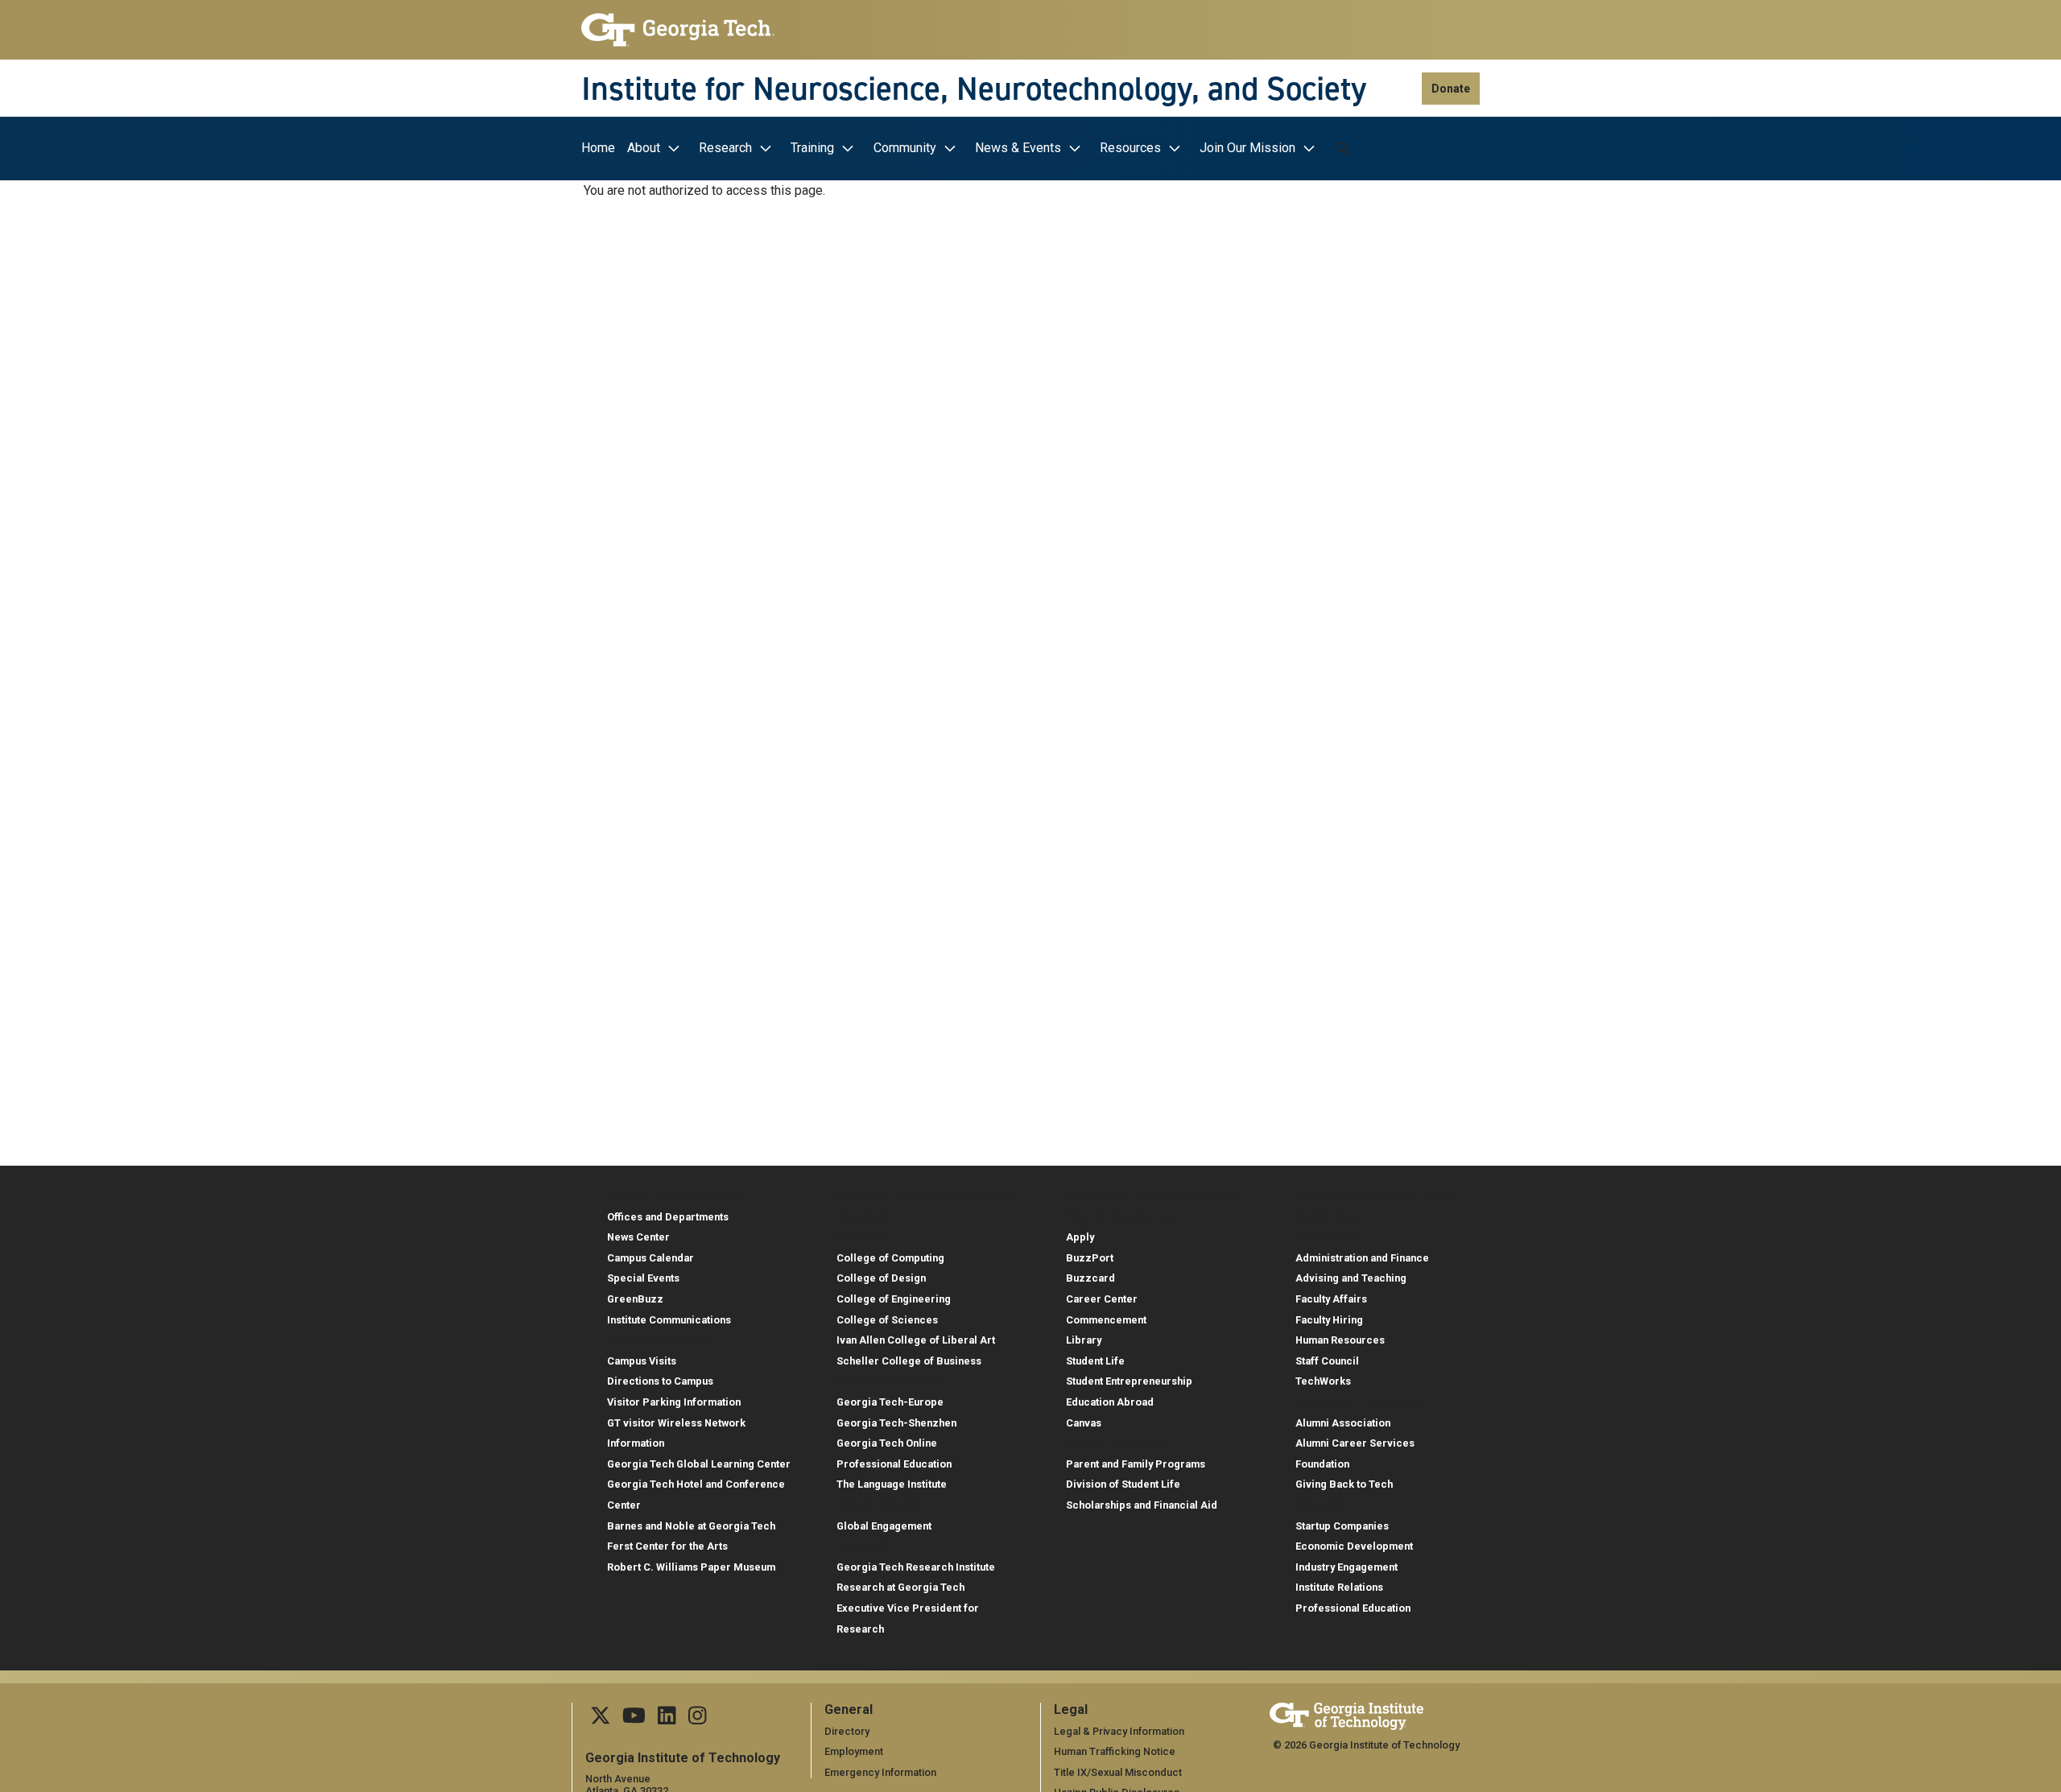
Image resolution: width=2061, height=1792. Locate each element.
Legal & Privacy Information (1119, 1731)
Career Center (1102, 1299)
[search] (1343, 148)
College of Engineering (894, 1299)
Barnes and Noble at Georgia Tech (691, 1526)
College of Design (881, 1278)
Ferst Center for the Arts (667, 1546)
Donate (1451, 89)
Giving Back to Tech (1344, 1484)
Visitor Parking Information (674, 1402)
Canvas (1084, 1423)
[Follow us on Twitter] (601, 1720)
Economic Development (1354, 1546)
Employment (854, 1751)
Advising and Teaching (1351, 1278)
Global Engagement (884, 1526)
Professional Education (894, 1464)
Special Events (643, 1278)
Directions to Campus (660, 1381)
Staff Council (1327, 1361)
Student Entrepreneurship (1129, 1381)
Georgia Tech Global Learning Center (699, 1464)
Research (725, 148)
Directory (847, 1731)
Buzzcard (1090, 1278)
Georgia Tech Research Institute (916, 1567)
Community (905, 148)
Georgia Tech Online (887, 1443)
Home (598, 148)
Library (1084, 1340)
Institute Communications (669, 1320)
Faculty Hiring (1329, 1320)
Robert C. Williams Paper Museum (691, 1567)
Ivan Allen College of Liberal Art (916, 1340)
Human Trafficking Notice (1115, 1751)
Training (812, 148)
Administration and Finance (1362, 1258)
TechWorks (1323, 1381)
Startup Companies (1342, 1526)
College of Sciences (887, 1320)
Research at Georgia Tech (900, 1587)
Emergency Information (880, 1772)
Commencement (1106, 1320)
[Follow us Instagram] (697, 1720)
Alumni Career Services (1355, 1443)
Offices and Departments (668, 1217)
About (644, 148)
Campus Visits (642, 1361)
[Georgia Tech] (678, 30)
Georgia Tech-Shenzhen (896, 1423)
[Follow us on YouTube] (634, 1720)
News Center (638, 1237)
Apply (1080, 1237)
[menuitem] (602, 149)
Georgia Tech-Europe (890, 1402)
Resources (1130, 148)
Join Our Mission (1247, 148)
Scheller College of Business (909, 1361)
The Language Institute (892, 1484)
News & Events (1018, 148)
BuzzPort (1090, 1258)
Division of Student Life (1123, 1484)
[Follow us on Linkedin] (667, 1720)
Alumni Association (1343, 1423)
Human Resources (1340, 1340)
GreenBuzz (635, 1299)
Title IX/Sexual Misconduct (1118, 1772)
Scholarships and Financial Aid (1142, 1505)
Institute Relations (1339, 1587)
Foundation (1322, 1464)
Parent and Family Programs (1136, 1464)
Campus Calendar (651, 1258)
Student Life (1095, 1361)
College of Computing (890, 1258)
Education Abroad (1110, 1402)
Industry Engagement (1346, 1567)
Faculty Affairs (1331, 1299)
